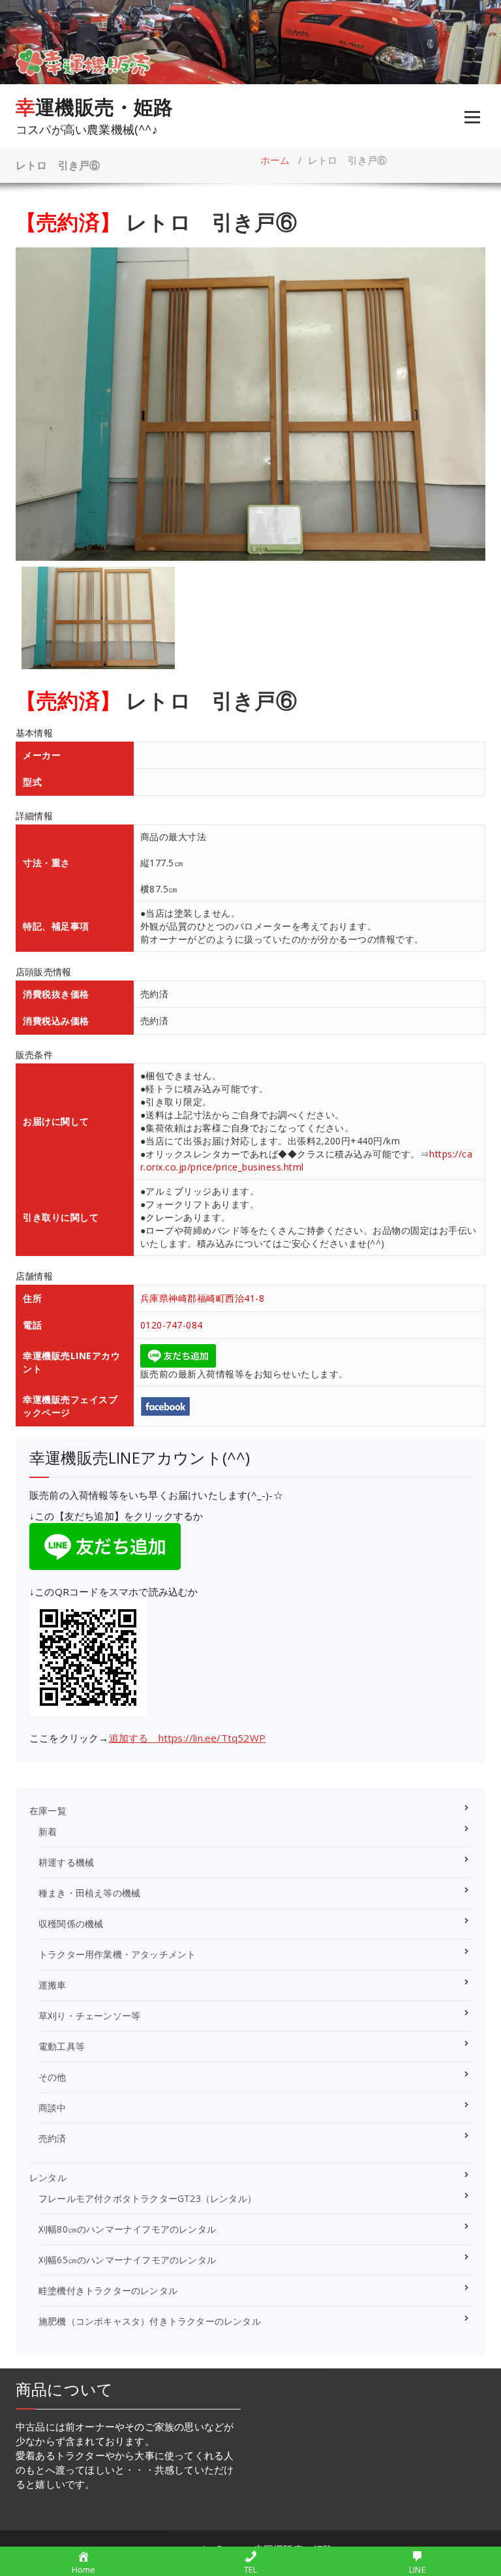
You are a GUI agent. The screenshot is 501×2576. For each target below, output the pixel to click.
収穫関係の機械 (71, 1924)
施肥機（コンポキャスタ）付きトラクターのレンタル (150, 2321)
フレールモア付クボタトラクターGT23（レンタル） (147, 2198)
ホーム (275, 160)
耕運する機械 (66, 1862)
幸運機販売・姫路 (95, 107)
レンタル (48, 2177)
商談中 (53, 2108)
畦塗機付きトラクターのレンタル (108, 2290)
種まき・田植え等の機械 (89, 1893)
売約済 (53, 2138)
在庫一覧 (48, 1811)
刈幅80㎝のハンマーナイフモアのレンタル (127, 2229)
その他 (53, 2077)
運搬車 (53, 1985)
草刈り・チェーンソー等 (89, 2016)
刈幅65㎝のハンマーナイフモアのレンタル (127, 2260)
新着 (48, 1831)
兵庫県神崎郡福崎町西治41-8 (203, 1298)
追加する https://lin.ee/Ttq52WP (187, 1738)
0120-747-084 (172, 1325)
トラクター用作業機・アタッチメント (117, 1954)
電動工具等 (62, 2046)
